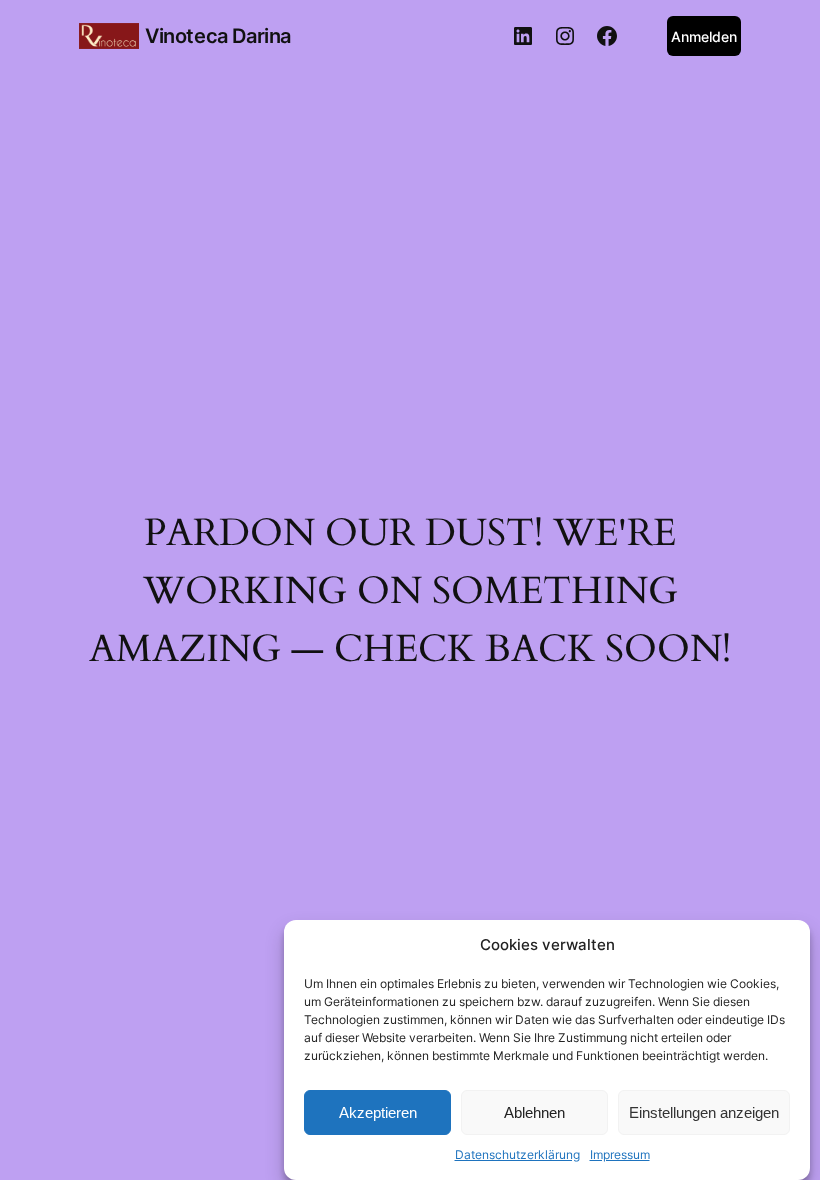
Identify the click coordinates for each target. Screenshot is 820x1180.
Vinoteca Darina (218, 36)
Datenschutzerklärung (517, 1154)
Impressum (620, 1154)
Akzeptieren (378, 1112)
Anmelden (704, 36)
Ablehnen (534, 1112)
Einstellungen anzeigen (704, 1112)
